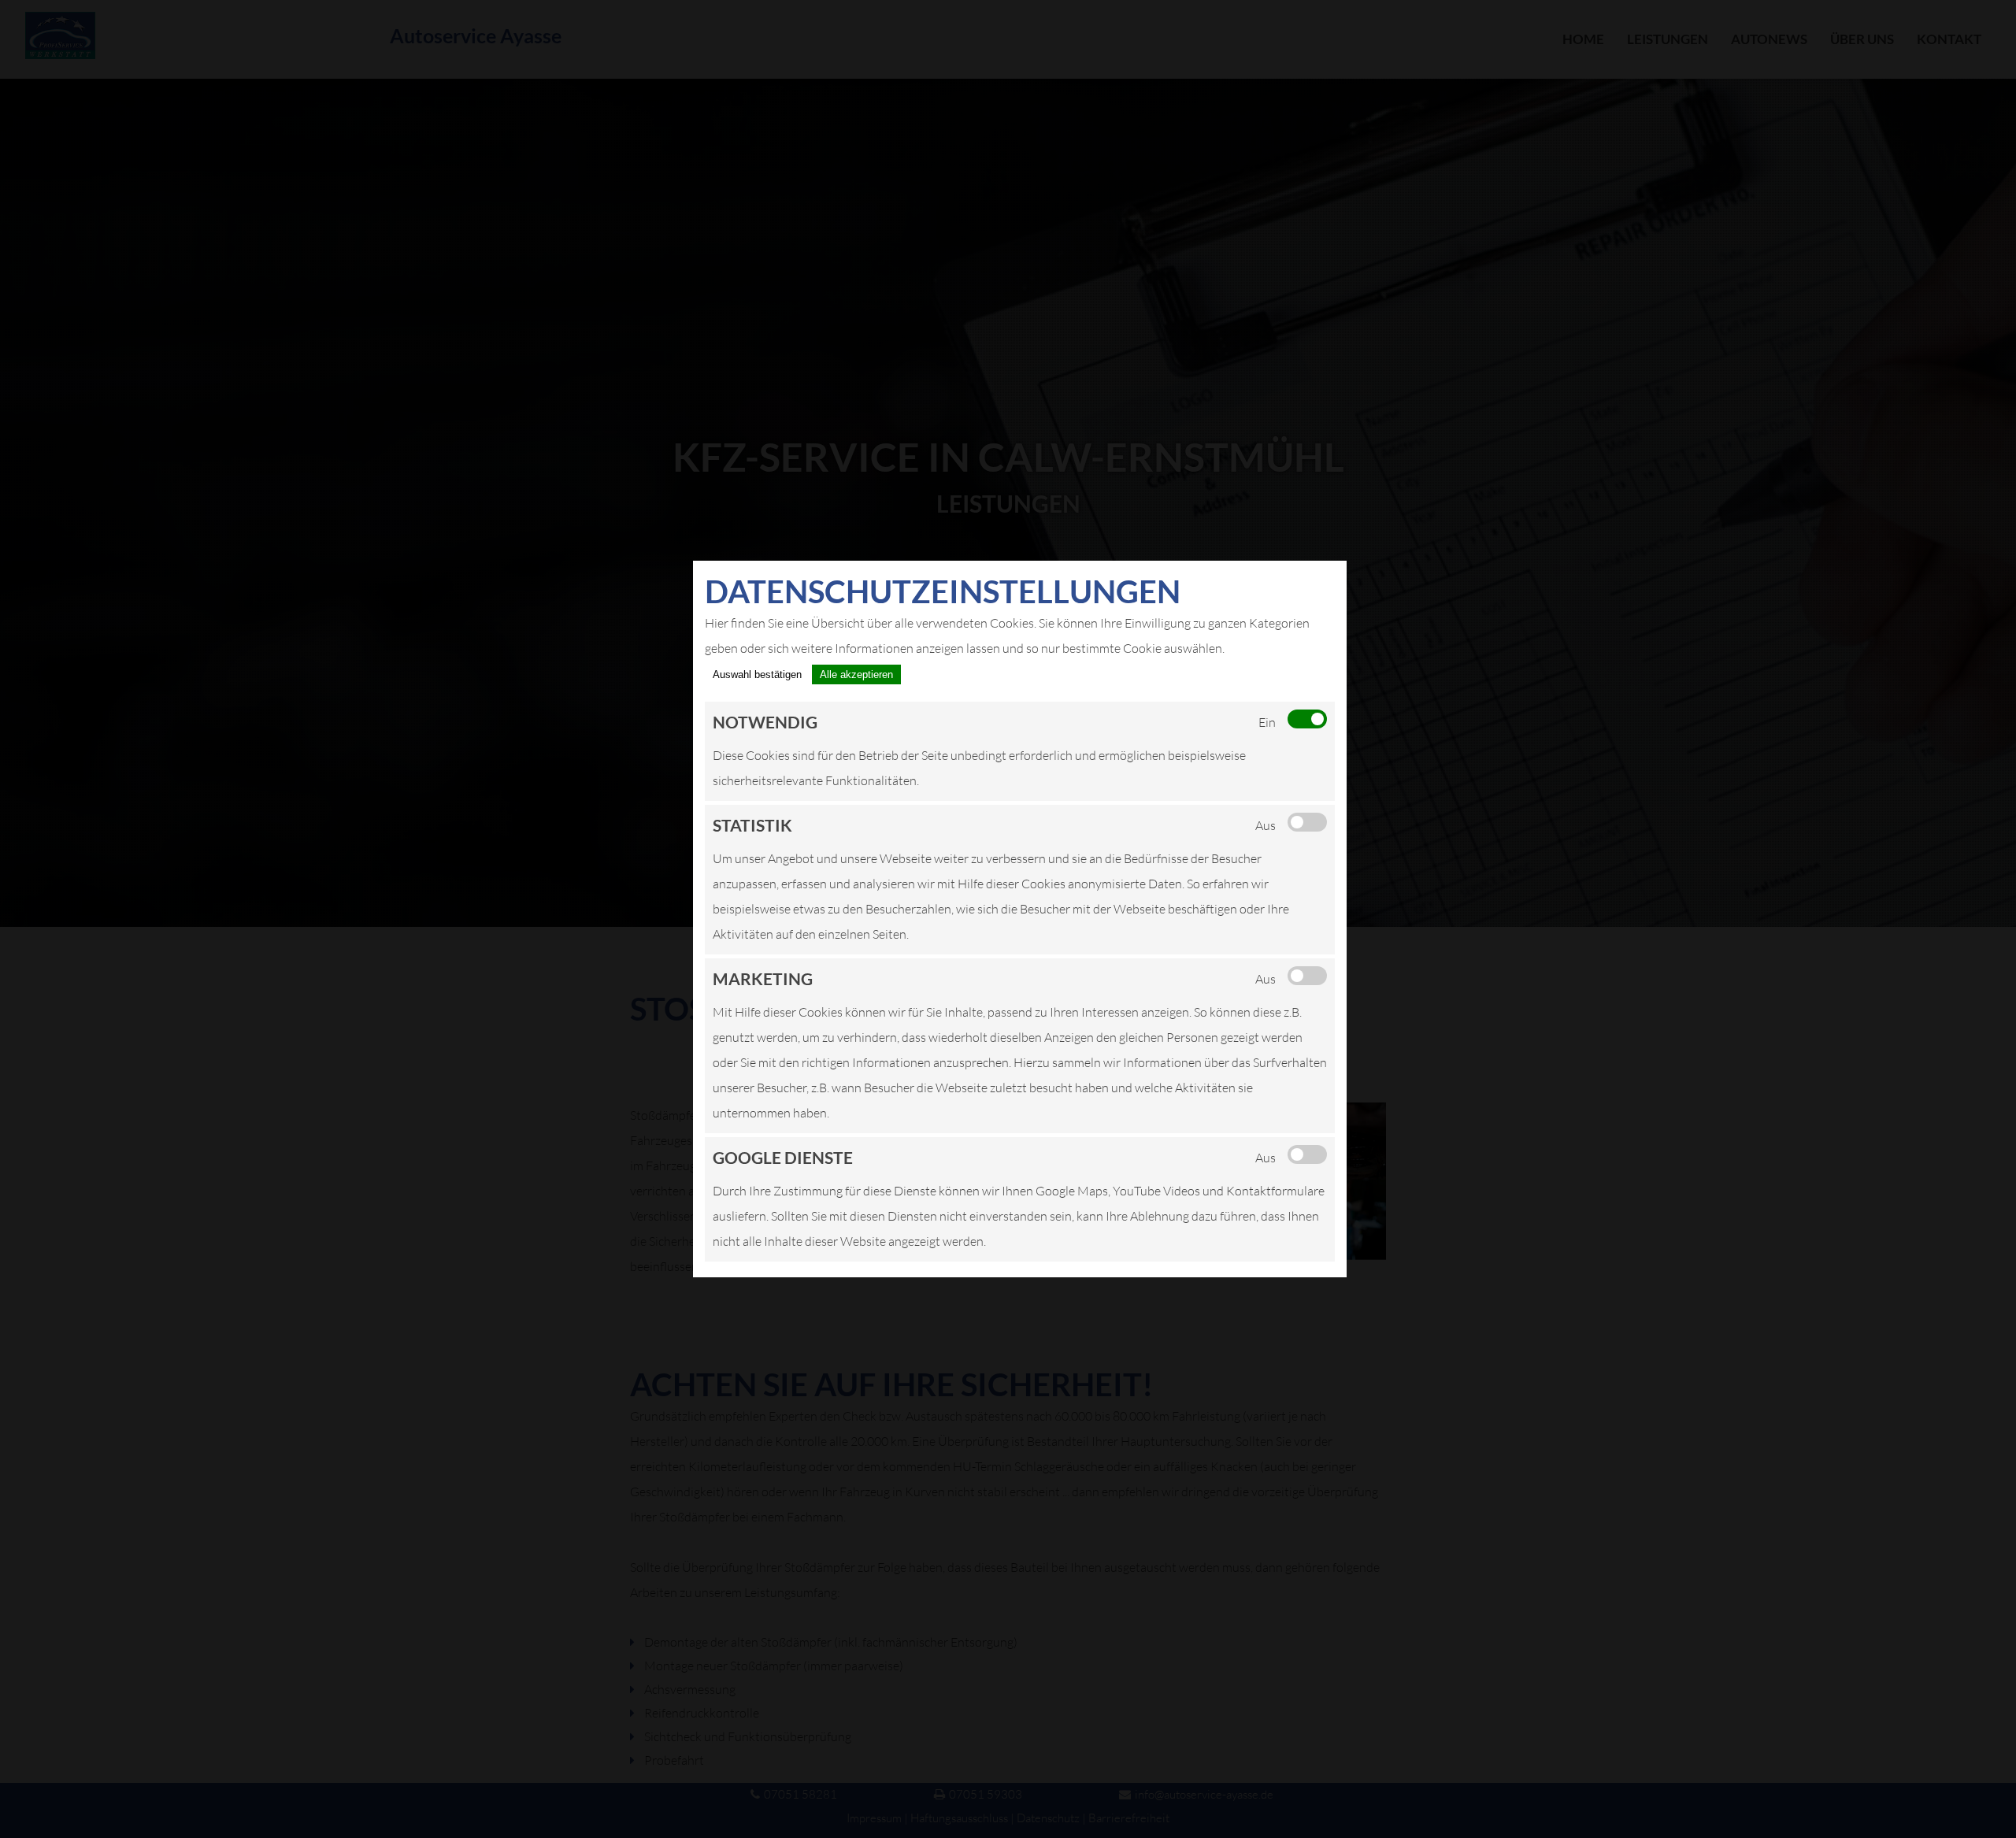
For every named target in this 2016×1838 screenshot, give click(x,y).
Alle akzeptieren (856, 674)
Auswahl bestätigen (757, 674)
